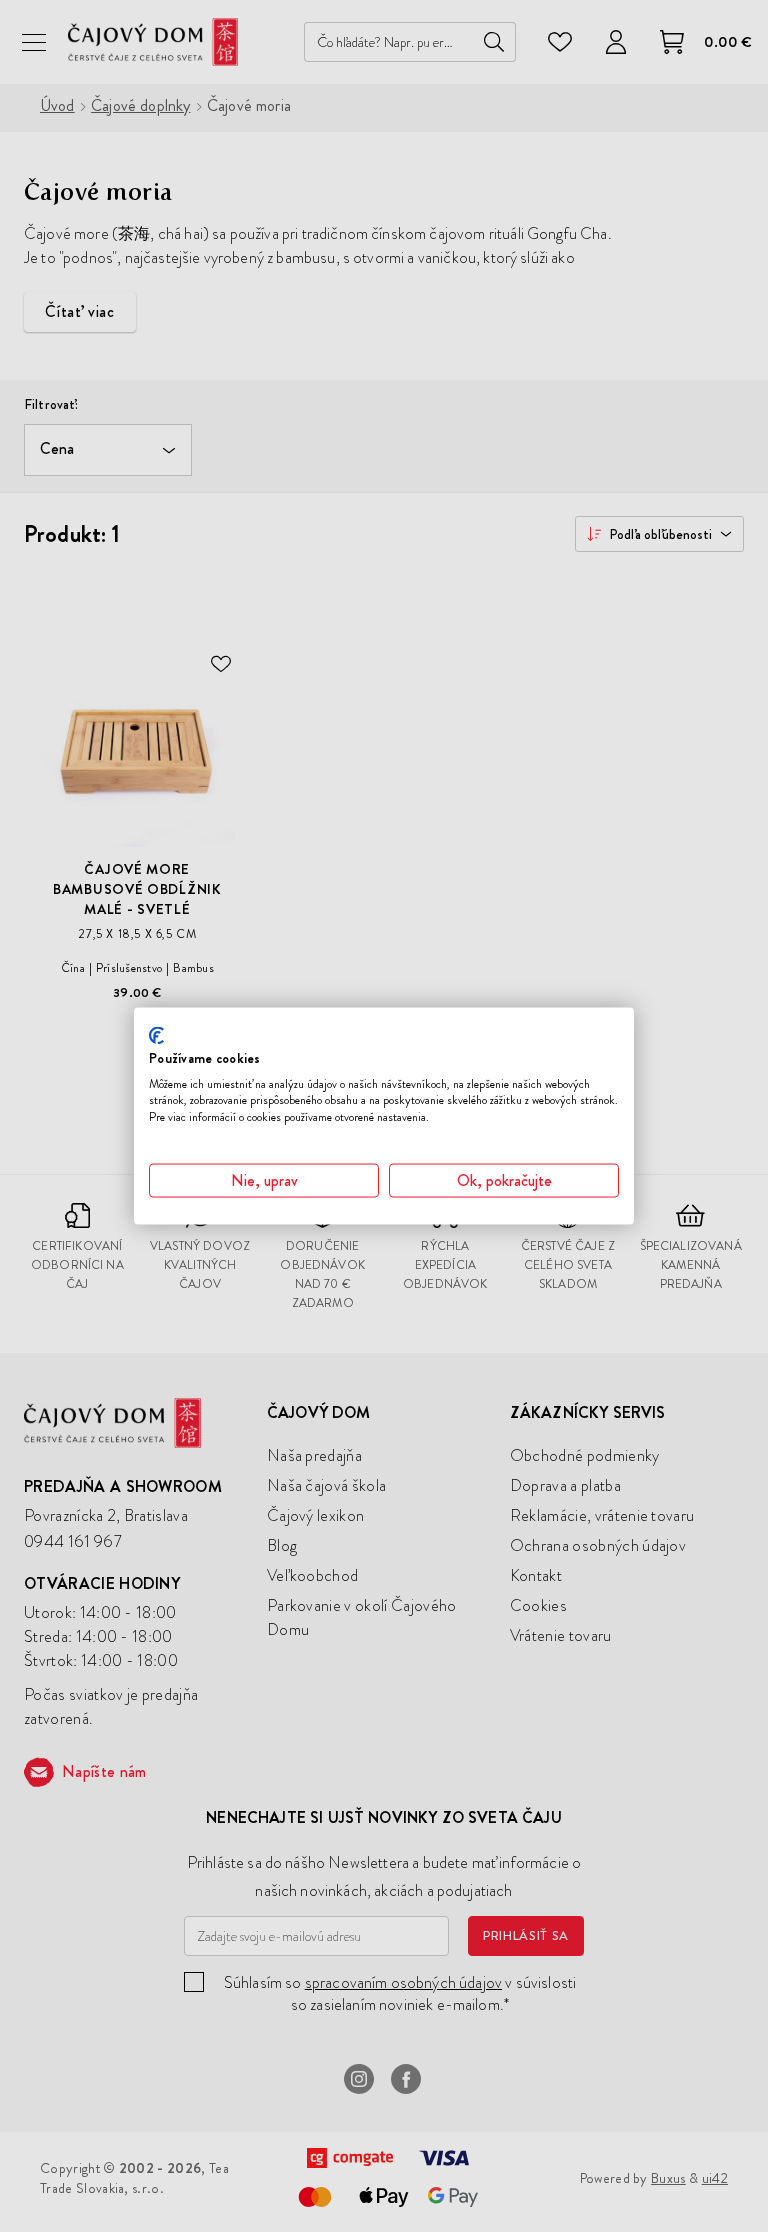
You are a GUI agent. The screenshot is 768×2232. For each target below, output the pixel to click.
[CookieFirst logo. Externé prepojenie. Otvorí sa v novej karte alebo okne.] (156, 1036)
